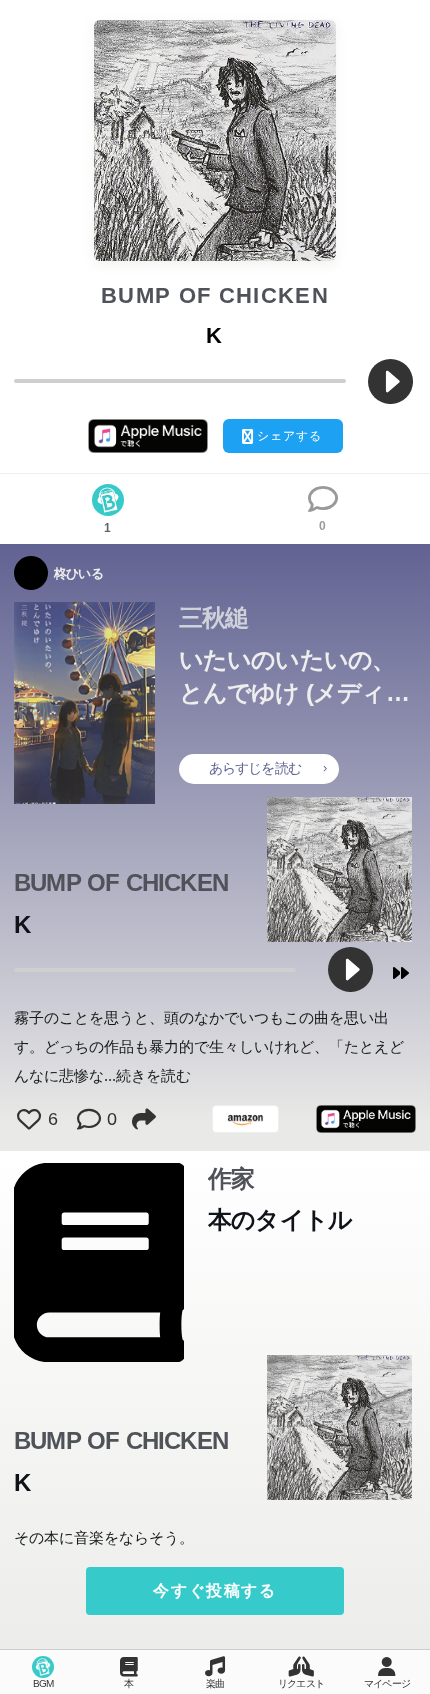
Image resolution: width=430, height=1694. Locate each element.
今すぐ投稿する (214, 1590)
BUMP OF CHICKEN (215, 295)
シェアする (290, 436)
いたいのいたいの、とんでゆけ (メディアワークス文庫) (294, 678)
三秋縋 (214, 618)
